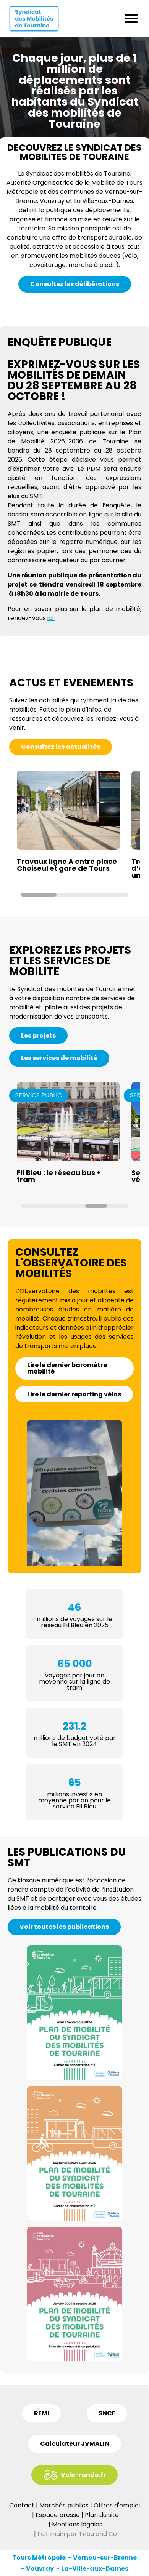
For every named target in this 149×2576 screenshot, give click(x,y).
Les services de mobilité (59, 1058)
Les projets (38, 1035)
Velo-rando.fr (83, 2475)
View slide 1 (39, 895)
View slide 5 (118, 1206)
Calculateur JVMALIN (75, 2444)
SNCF (107, 2413)
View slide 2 (74, 895)
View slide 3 (110, 895)
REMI (42, 2413)
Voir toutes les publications (64, 1927)
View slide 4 (96, 1206)
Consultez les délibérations (75, 284)
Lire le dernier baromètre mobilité (67, 1368)
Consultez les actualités (61, 747)
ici (51, 618)
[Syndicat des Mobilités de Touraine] (34, 19)
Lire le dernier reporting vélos (74, 1394)
